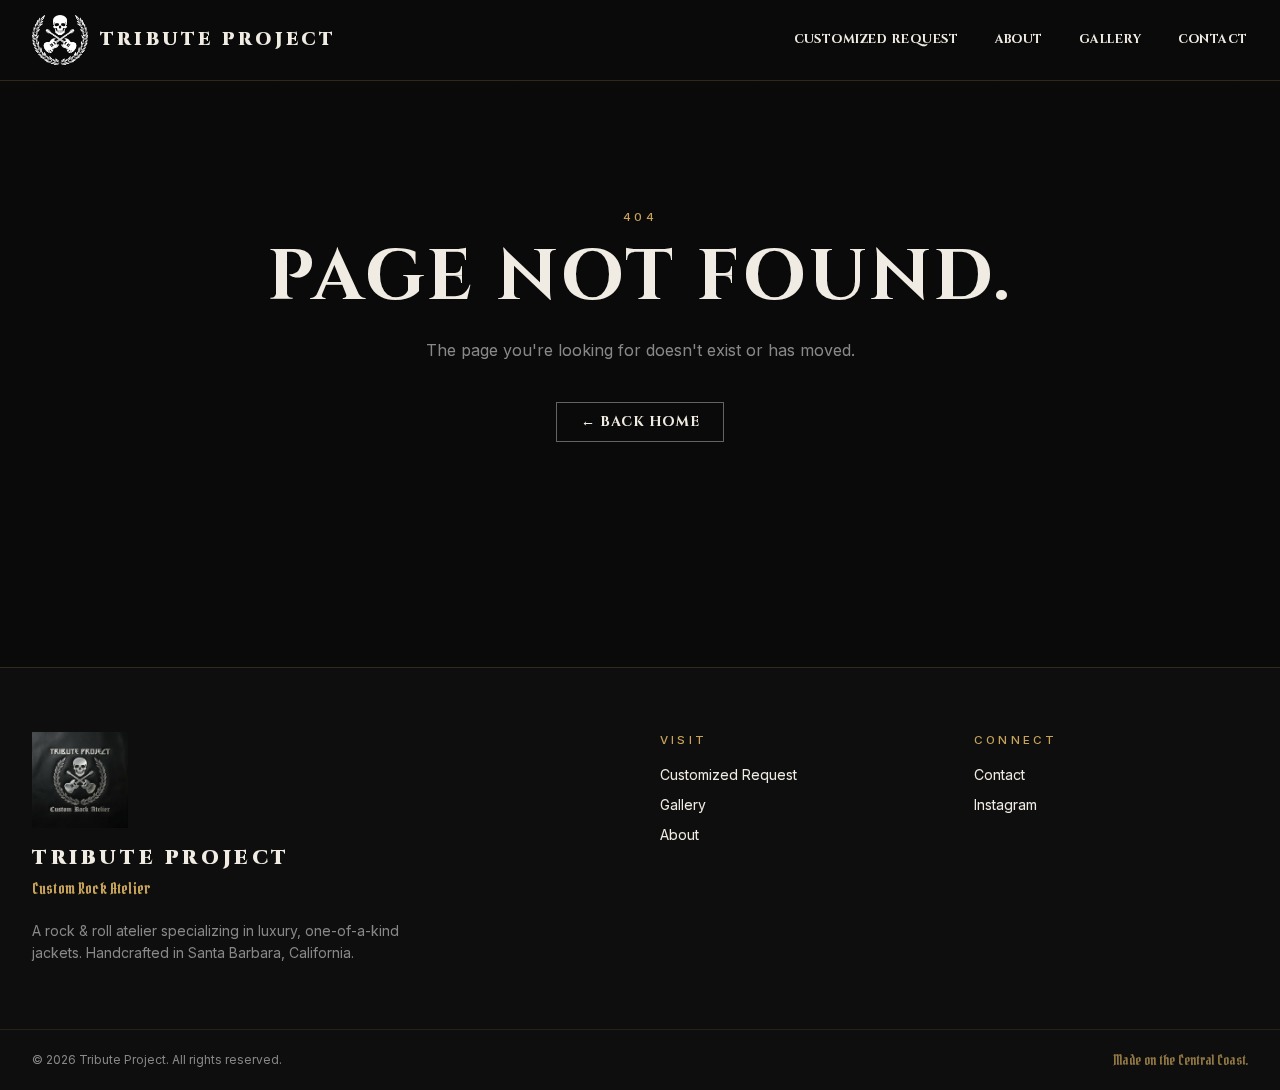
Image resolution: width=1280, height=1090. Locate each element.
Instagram (1005, 804)
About (1019, 40)
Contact (1213, 40)
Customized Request (876, 40)
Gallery (1110, 40)
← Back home (640, 421)
